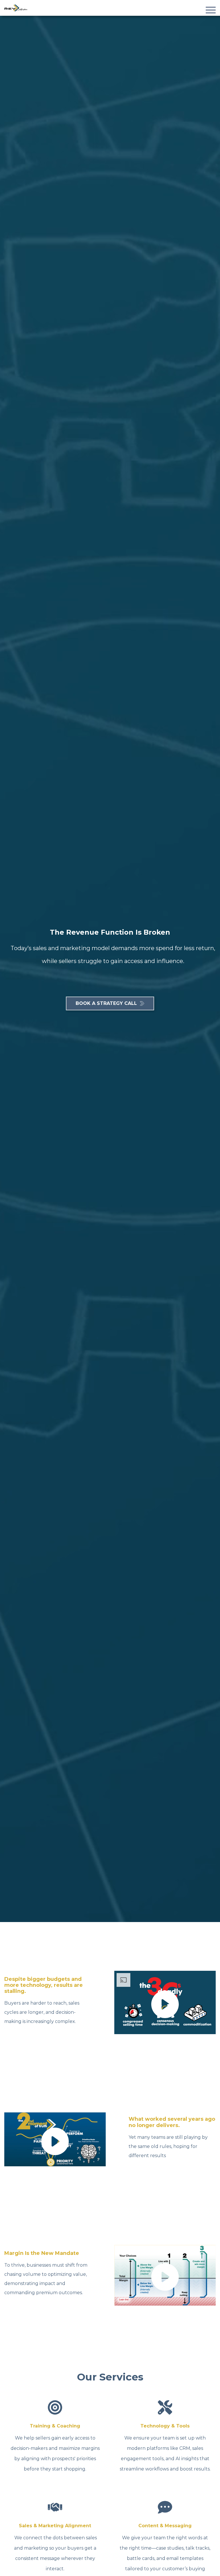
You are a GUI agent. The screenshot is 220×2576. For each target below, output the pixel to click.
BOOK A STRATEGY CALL (106, 1003)
